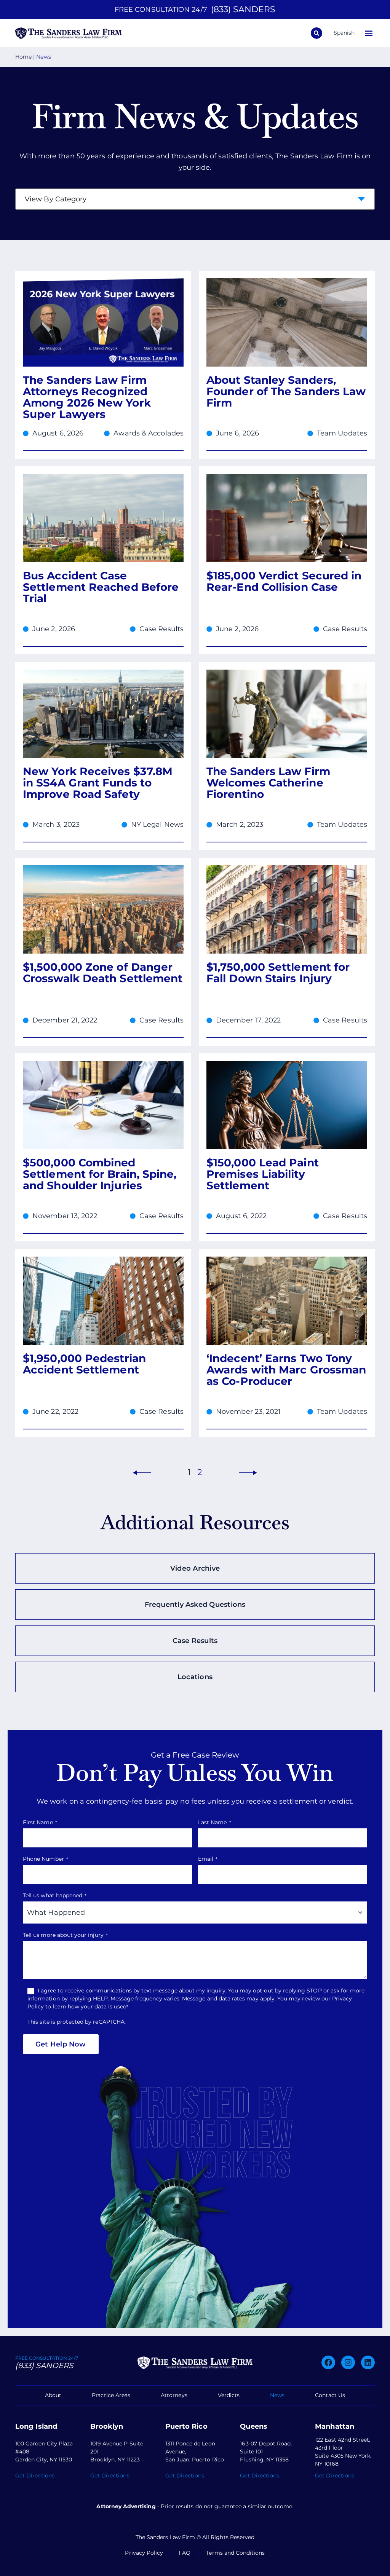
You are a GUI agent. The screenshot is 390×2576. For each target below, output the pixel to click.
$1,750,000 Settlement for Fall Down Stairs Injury (278, 973)
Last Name (215, 1822)
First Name (40, 1822)
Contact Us (330, 2395)
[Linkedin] (368, 2362)
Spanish (344, 33)
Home (23, 57)
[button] (368, 33)
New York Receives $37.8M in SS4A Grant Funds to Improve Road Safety (98, 783)
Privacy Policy (144, 2553)
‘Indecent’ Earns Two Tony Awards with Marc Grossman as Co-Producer (286, 1370)
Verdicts (229, 2395)
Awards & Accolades (149, 433)
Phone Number (46, 1859)
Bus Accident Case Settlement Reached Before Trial (101, 587)
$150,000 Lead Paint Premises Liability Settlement (263, 1174)
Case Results (161, 629)
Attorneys (174, 2395)
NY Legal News (157, 825)
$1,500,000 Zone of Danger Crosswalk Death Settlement (103, 973)
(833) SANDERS (243, 9)
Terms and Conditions (235, 2553)
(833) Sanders (44, 2365)
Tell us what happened (55, 1895)
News (277, 2395)
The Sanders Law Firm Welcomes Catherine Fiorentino (268, 783)
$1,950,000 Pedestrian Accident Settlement (84, 1364)
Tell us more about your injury (65, 1935)
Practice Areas (111, 2395)
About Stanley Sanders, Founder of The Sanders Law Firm (286, 391)
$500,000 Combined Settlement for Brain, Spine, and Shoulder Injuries (100, 1174)
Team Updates (342, 433)
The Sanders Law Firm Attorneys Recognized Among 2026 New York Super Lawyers (87, 397)
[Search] (316, 33)
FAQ (185, 2553)
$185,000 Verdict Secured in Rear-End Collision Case (284, 581)
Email (208, 1859)
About (53, 2395)
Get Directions (35, 2476)
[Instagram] (348, 2362)
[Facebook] (328, 2362)
